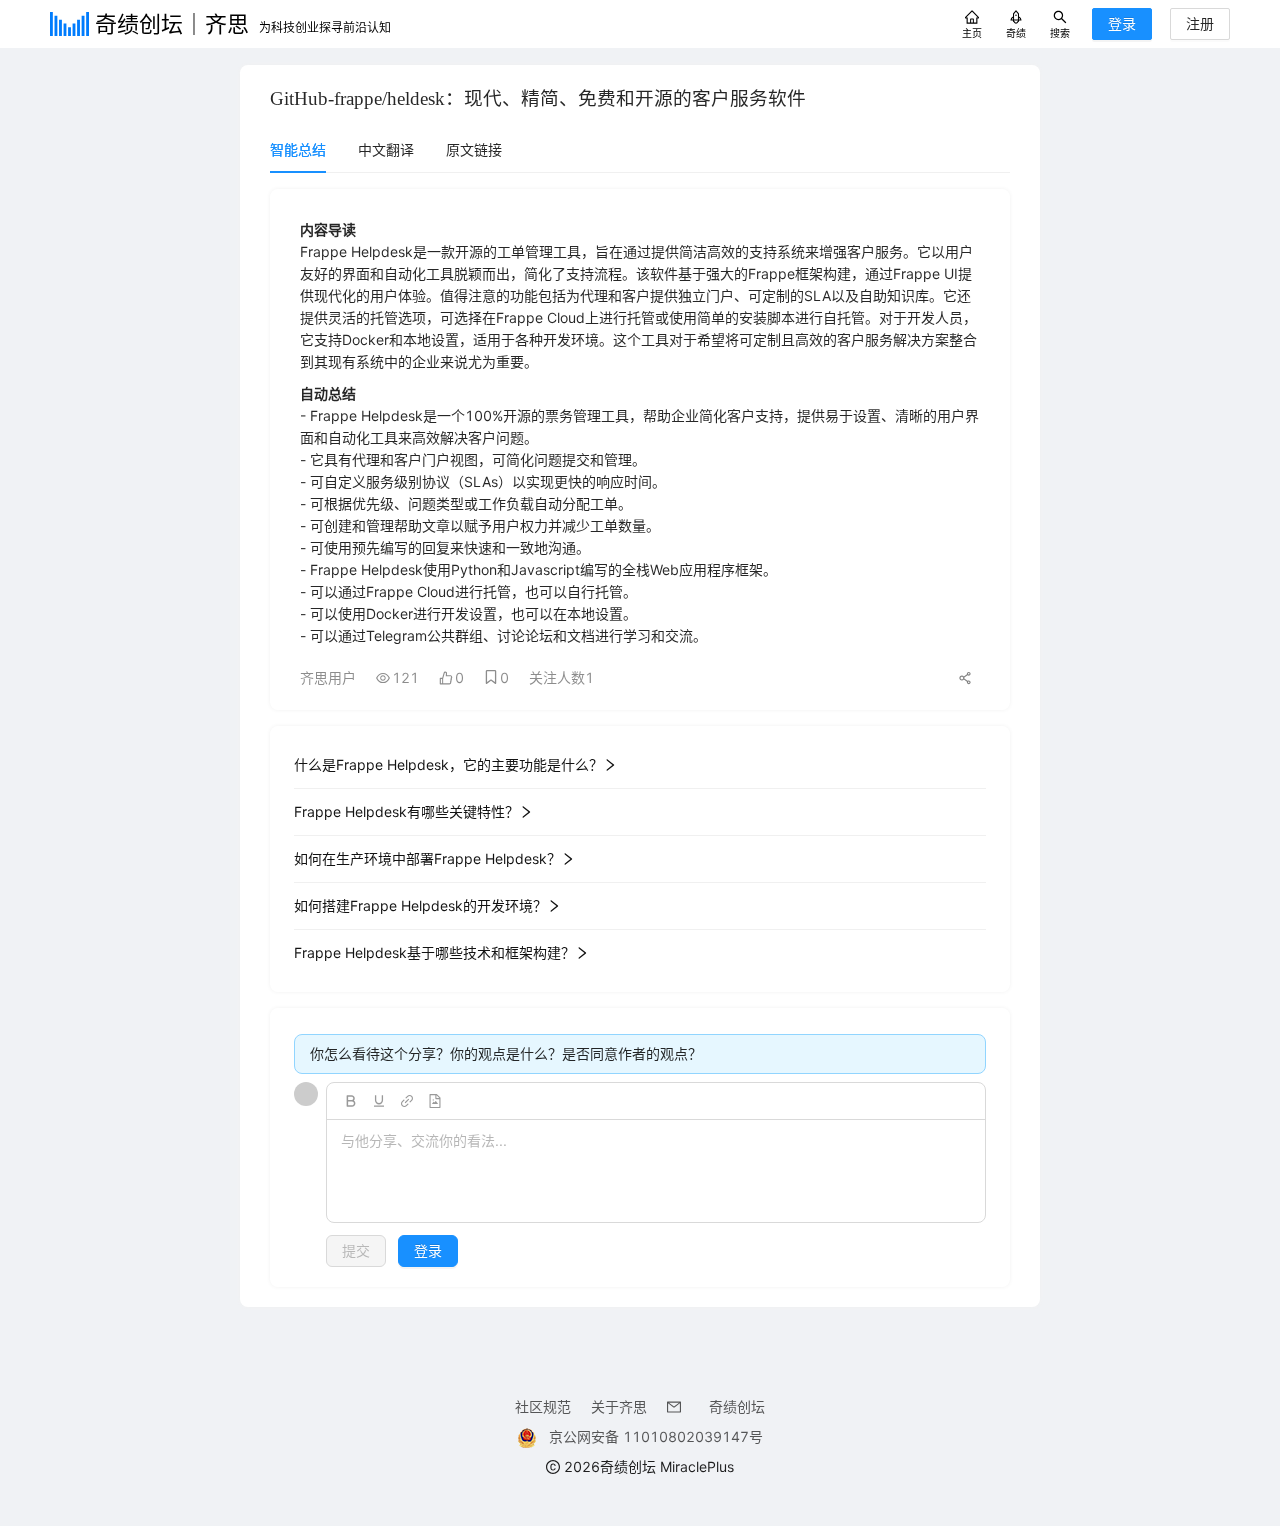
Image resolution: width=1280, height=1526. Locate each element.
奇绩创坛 (737, 1406)
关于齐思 (619, 1406)
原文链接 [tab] (474, 149)
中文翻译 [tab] (386, 149)
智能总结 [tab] (298, 149)
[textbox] (656, 1172)
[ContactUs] (678, 1406)
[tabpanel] (640, 738)
